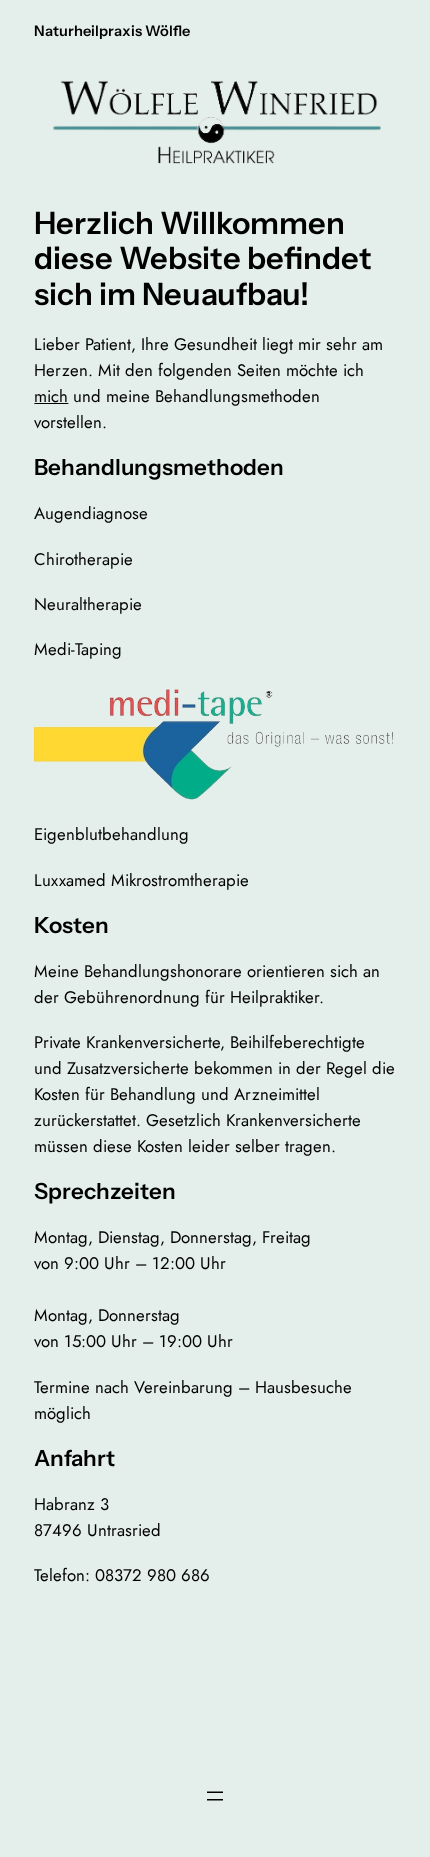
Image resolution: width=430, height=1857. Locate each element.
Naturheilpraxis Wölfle (112, 31)
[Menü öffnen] (215, 1796)
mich (51, 396)
